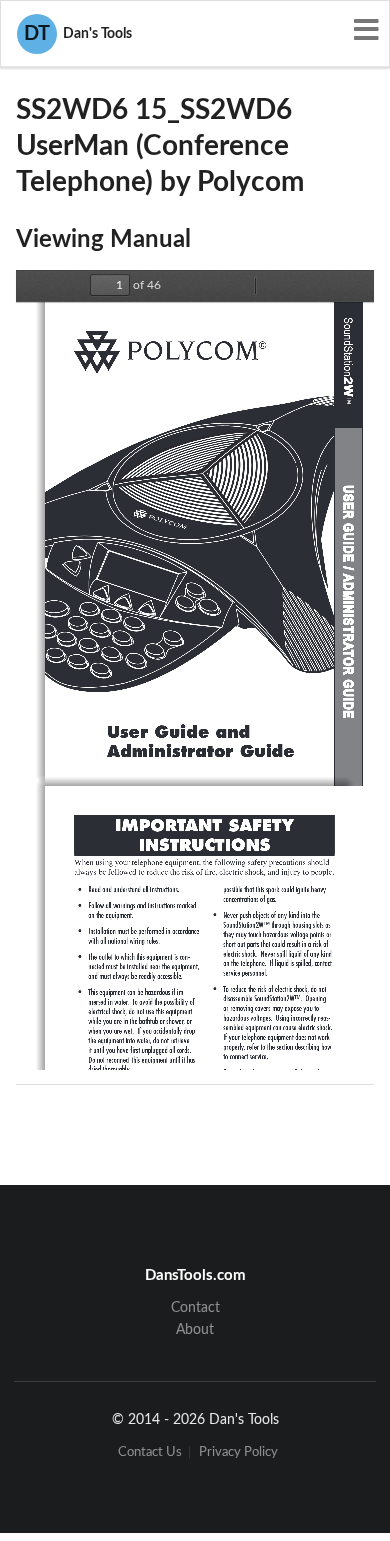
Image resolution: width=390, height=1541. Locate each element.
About (195, 1330)
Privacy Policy (238, 1452)
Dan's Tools (78, 34)
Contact (195, 1308)
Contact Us (150, 1452)
